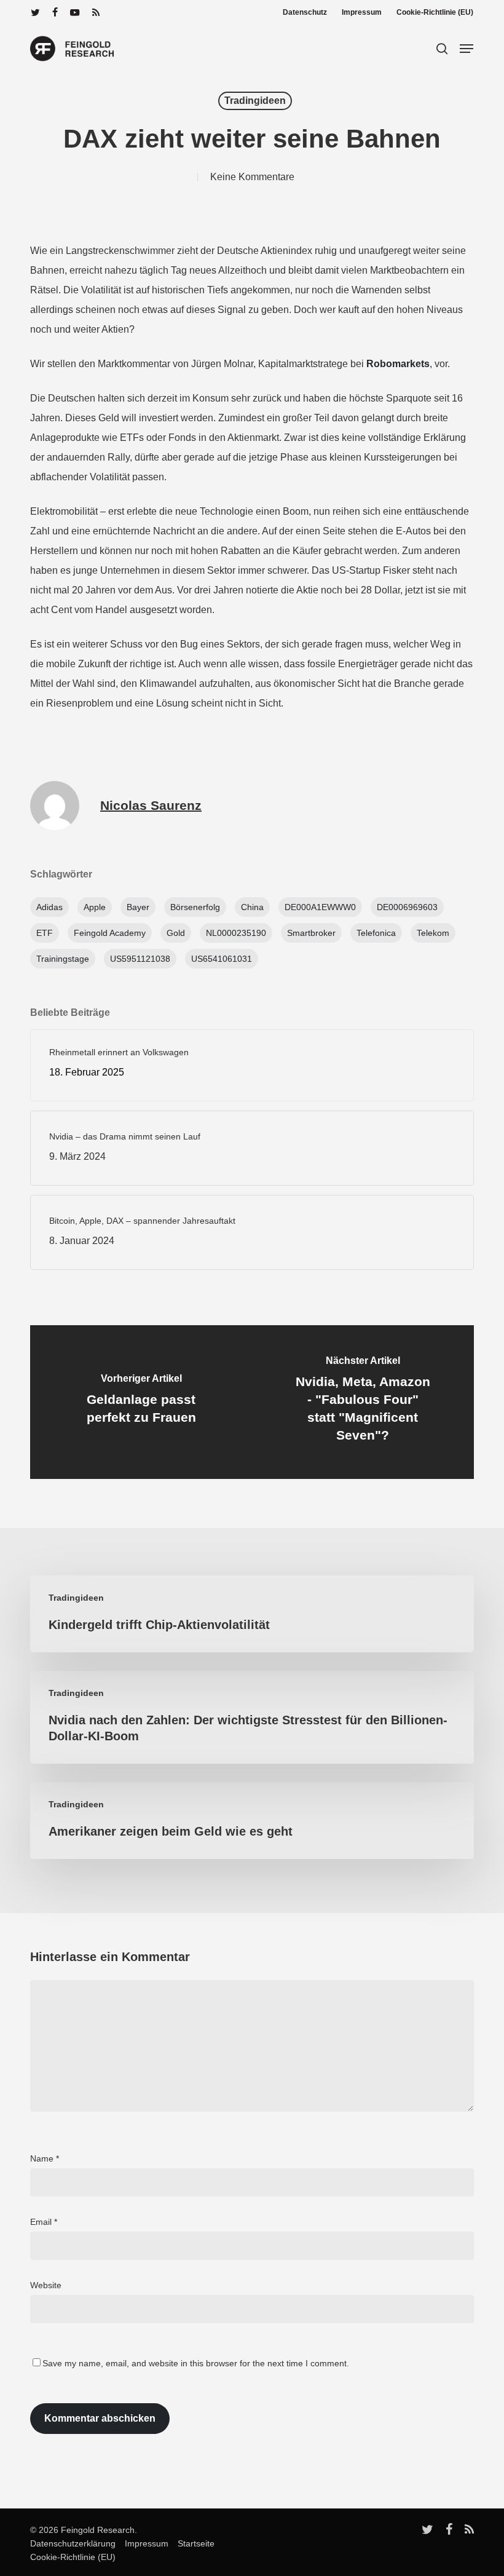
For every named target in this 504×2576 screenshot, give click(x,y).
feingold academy (110, 933)
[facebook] (55, 12)
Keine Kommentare (252, 177)
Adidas (49, 907)
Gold (176, 933)
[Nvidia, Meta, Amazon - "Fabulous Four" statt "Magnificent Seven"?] (363, 1402)
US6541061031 (222, 959)
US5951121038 (140, 959)
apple (95, 907)
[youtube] (75, 12)
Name (45, 2158)
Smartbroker (311, 933)
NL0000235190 (236, 933)
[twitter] (35, 12)
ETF (45, 933)
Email (44, 2222)
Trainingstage (63, 959)
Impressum (143, 2543)
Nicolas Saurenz (151, 805)
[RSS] (96, 12)
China (252, 907)
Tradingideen (255, 101)
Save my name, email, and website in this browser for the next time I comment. (196, 2363)
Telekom (433, 933)
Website (46, 2285)
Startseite (193, 2543)
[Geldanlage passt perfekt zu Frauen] (141, 1402)
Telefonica (376, 933)
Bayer (138, 907)
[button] (467, 49)
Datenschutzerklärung (73, 2543)
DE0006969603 (407, 907)
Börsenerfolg (195, 907)
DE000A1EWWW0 (320, 907)
